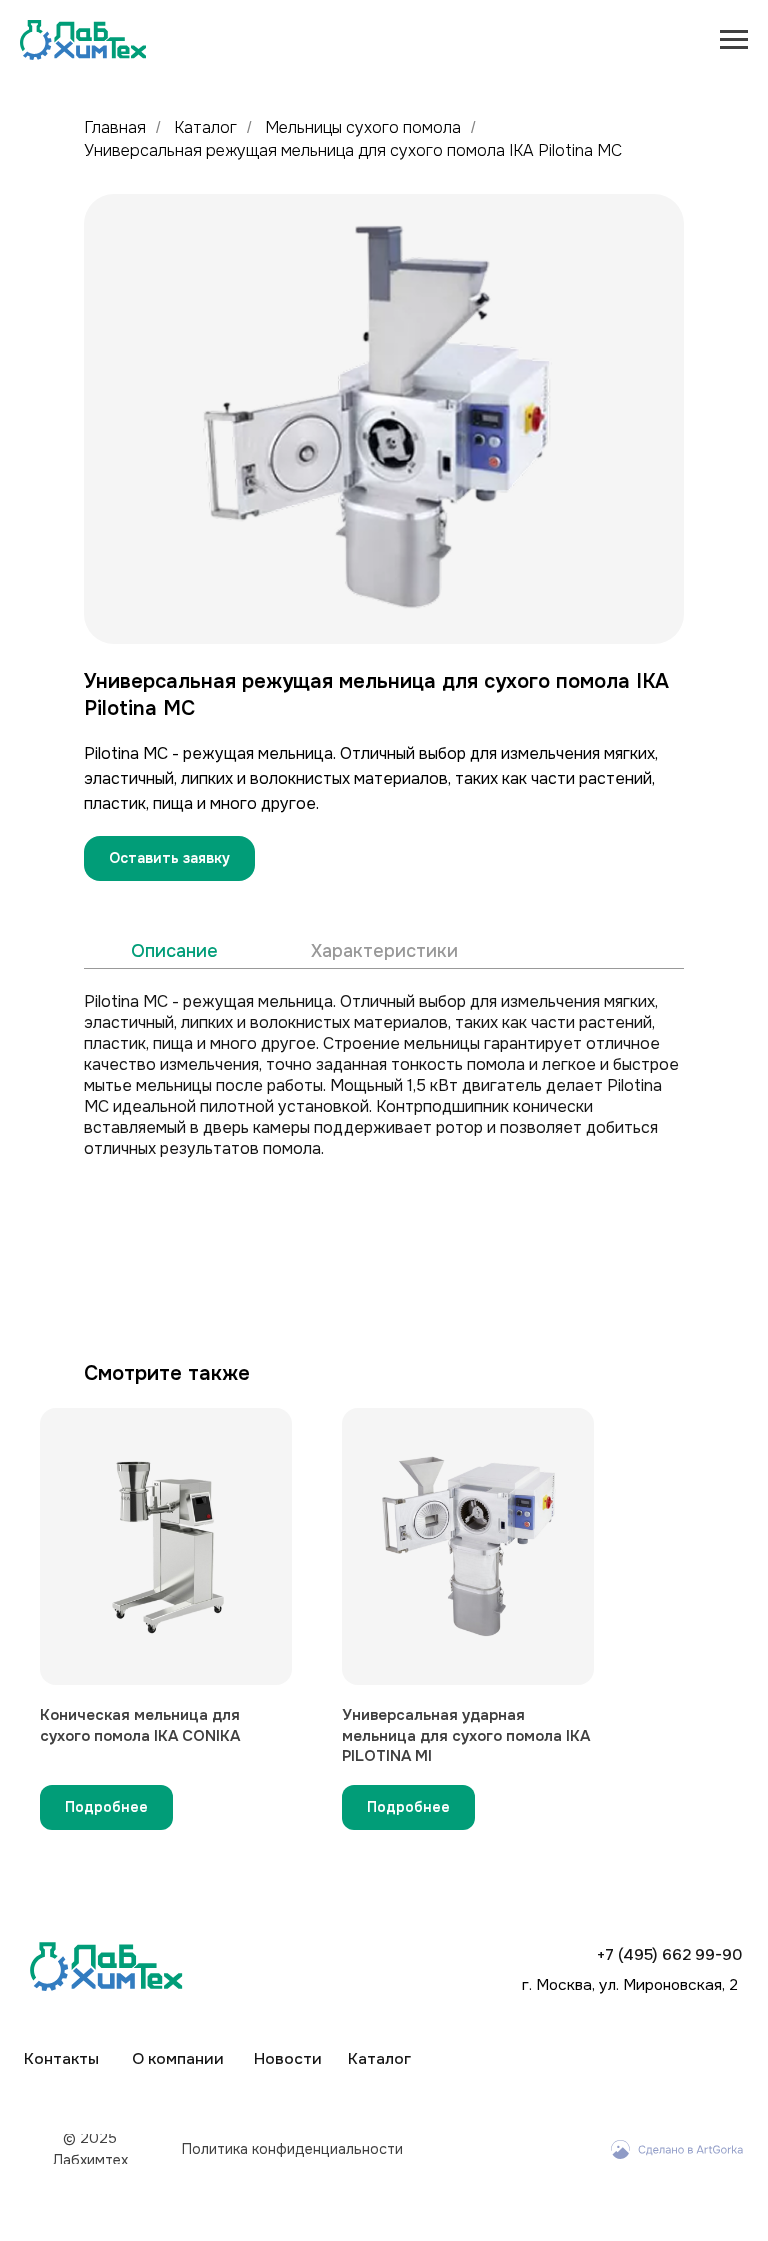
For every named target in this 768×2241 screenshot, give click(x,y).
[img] (677, 2149)
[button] (169, 858)
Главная (115, 127)
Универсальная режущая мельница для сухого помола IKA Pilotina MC (353, 150)
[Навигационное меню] (734, 40)
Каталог (205, 127)
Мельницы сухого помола (363, 127)
